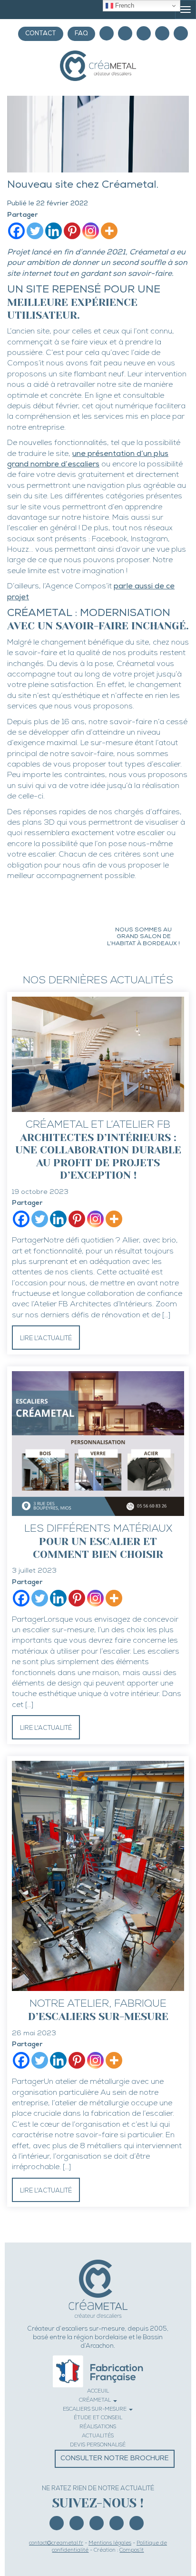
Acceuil (98, 2391)
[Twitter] (35, 231)
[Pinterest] (125, 33)
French (124, 5)
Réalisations (98, 2427)
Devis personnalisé (98, 2445)
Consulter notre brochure (115, 2459)
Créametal (96, 2400)
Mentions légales (110, 2543)
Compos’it (132, 2551)
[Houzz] (181, 33)
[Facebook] (144, 33)
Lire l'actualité (46, 1339)
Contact (41, 34)
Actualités (98, 2436)
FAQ (81, 34)
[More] (109, 231)
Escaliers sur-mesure (95, 2409)
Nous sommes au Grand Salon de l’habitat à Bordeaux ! (143, 937)
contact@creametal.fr (56, 2543)
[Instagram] (107, 33)
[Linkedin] (162, 33)
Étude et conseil (98, 2418)
